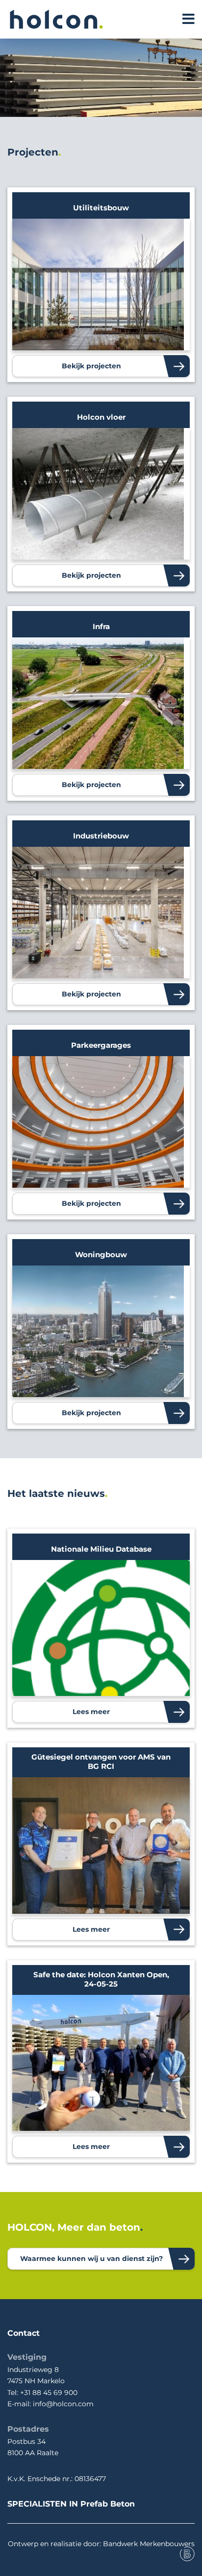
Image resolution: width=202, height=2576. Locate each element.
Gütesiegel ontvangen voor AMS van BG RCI (101, 1762)
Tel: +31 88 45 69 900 (42, 2393)
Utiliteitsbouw (101, 208)
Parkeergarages (101, 1045)
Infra (101, 626)
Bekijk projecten (91, 366)
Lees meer (91, 1712)
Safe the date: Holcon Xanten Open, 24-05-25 (101, 1979)
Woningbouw (101, 1254)
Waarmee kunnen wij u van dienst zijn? (91, 2259)
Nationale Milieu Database (101, 1549)
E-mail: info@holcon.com (50, 2404)
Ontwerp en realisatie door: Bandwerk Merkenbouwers (101, 2544)
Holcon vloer (101, 417)
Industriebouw (101, 836)
